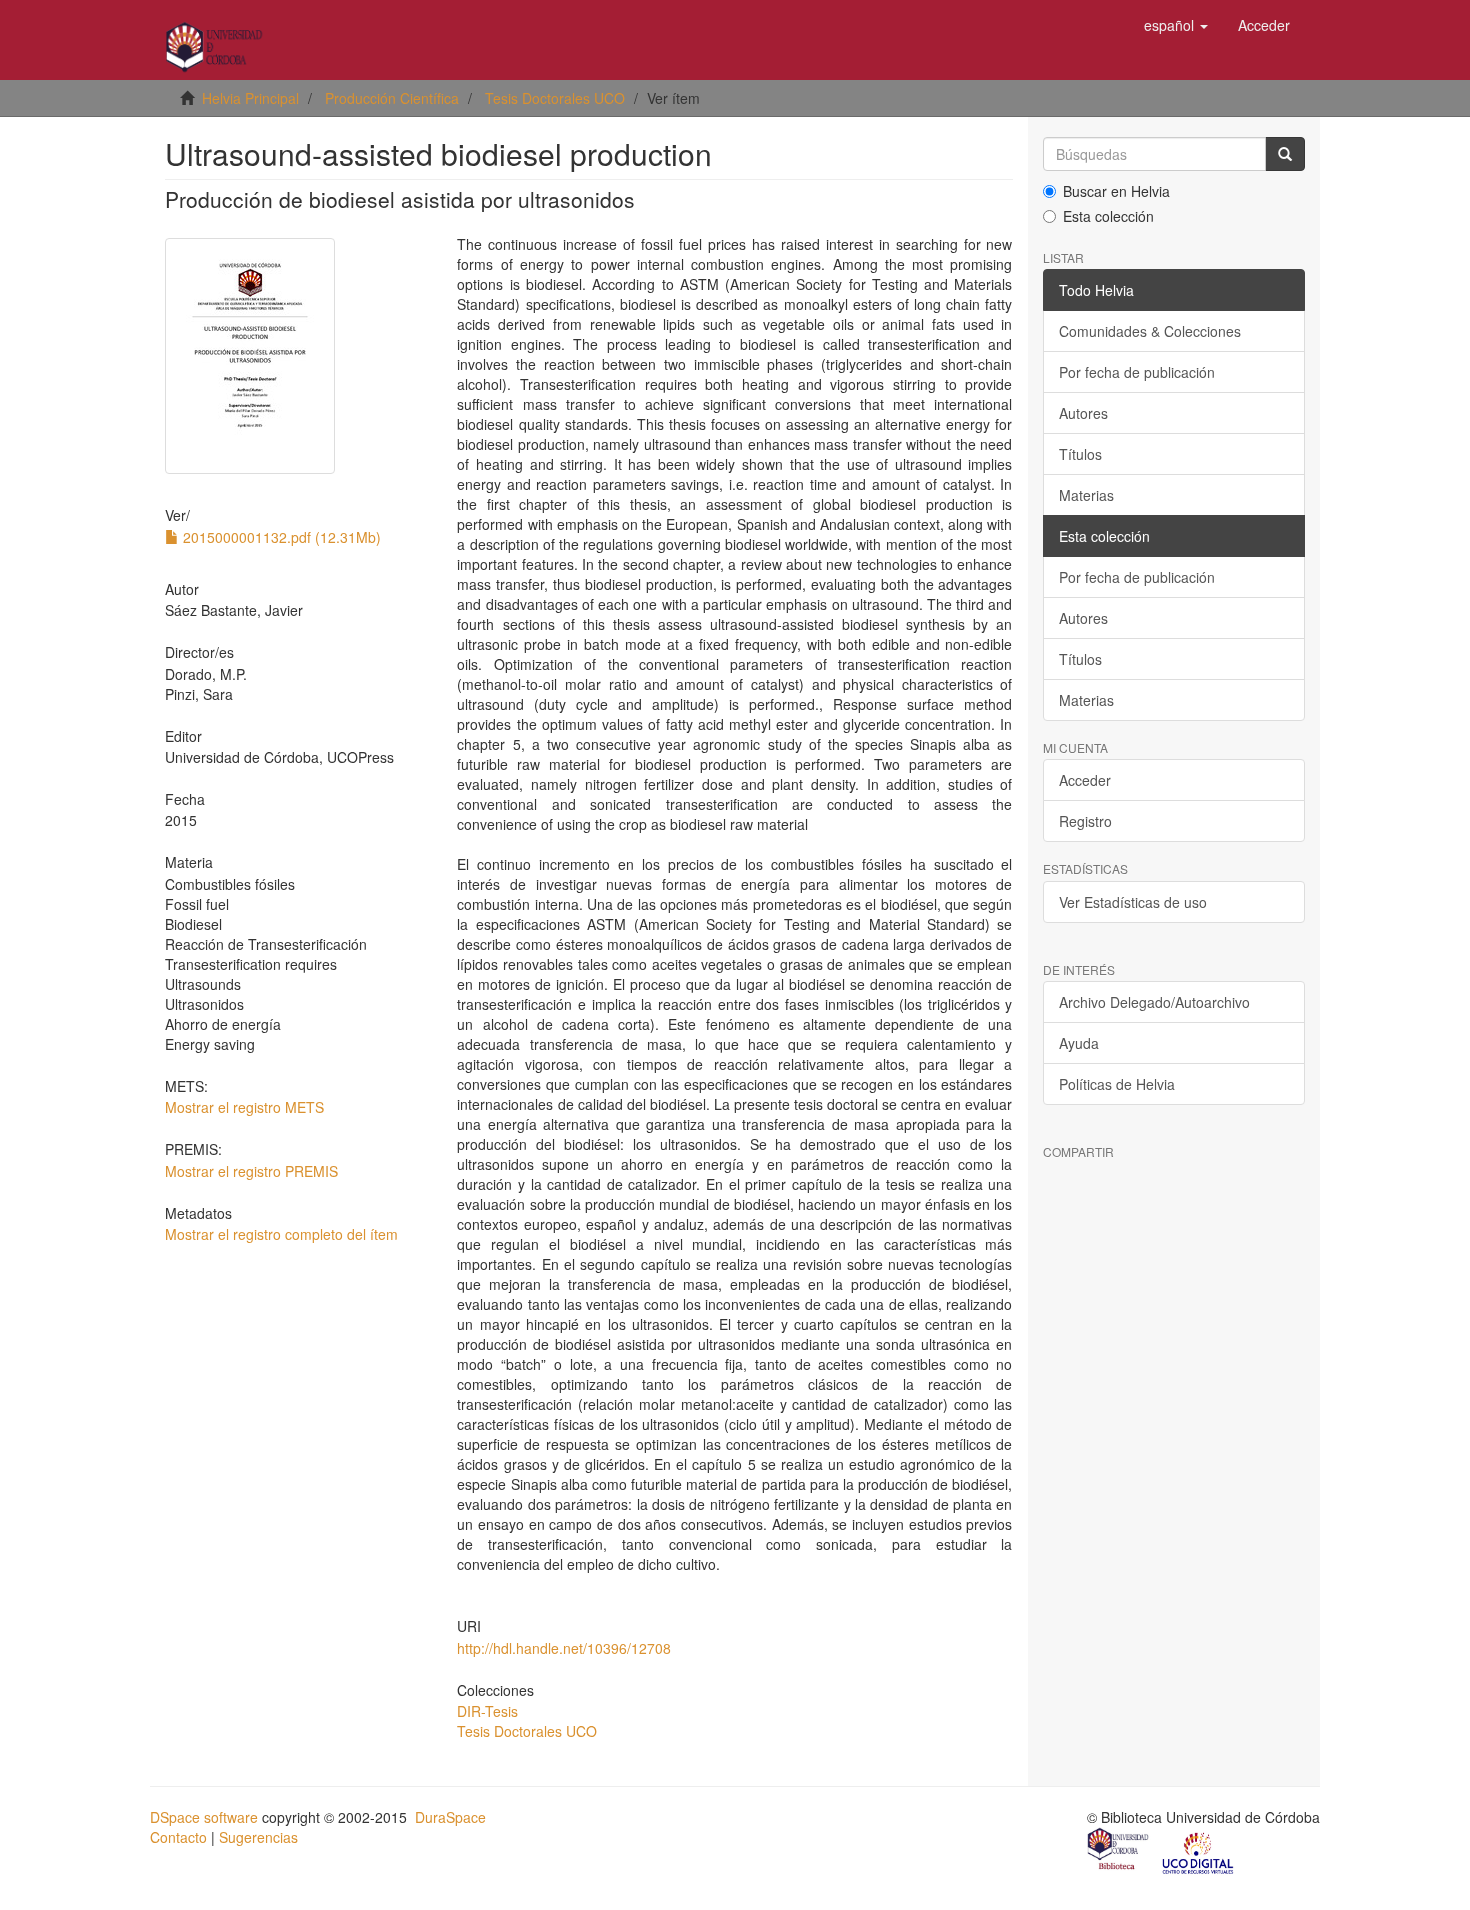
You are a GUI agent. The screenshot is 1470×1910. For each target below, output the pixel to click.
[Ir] (1285, 154)
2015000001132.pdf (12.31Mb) (280, 537)
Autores (1083, 413)
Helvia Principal (250, 98)
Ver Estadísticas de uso (1133, 902)
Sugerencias (258, 1837)
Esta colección (1108, 216)
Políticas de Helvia (1117, 1084)
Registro (1085, 821)
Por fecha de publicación (1137, 372)
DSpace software (204, 1817)
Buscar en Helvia (1116, 191)
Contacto (178, 1837)
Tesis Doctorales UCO (555, 98)
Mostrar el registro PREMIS (251, 1171)
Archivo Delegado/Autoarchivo (1154, 1002)
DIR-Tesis (487, 1711)
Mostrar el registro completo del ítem (281, 1234)
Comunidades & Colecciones (1150, 331)
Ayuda (1079, 1043)
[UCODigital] (1199, 1851)
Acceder (1085, 780)
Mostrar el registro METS (244, 1107)
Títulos (1080, 454)
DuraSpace (450, 1817)
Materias (1086, 495)
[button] (1176, 25)
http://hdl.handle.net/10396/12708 (564, 1648)
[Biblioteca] (1119, 1851)
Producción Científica (392, 98)
